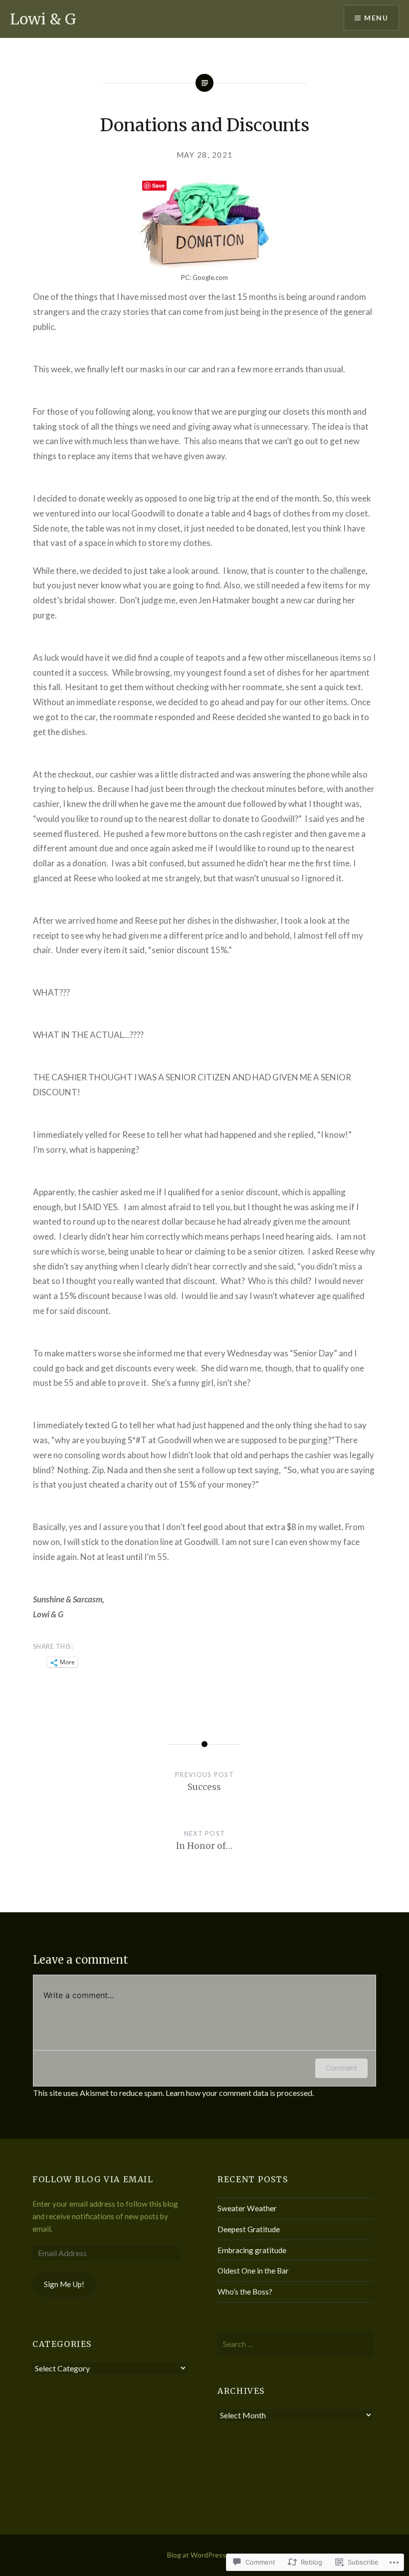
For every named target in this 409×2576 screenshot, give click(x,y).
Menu (376, 18)
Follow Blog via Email (93, 2179)
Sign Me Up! (64, 2284)
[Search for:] (295, 2344)
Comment (341, 2068)
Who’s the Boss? (245, 2292)
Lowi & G (43, 19)
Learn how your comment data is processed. (240, 2093)
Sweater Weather (247, 2208)
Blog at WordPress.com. (204, 2555)
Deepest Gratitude (249, 2229)
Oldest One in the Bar (253, 2271)
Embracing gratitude (252, 2250)
